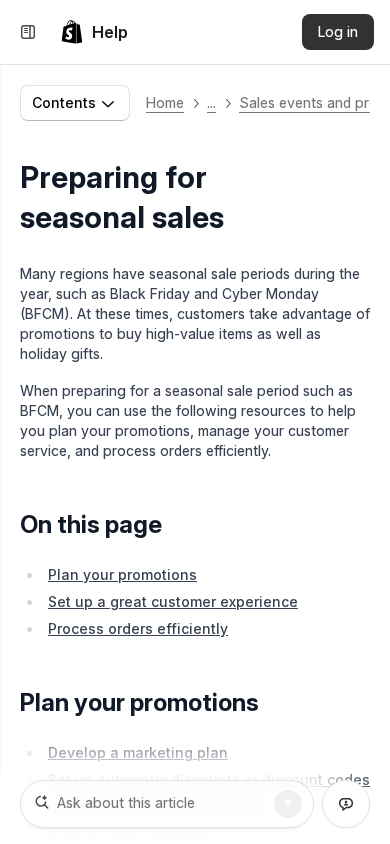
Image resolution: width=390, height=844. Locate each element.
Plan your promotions (122, 574)
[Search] (288, 804)
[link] (94, 32)
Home (165, 102)
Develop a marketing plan (138, 752)
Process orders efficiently (138, 628)
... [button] (211, 102)
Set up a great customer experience (173, 601)
